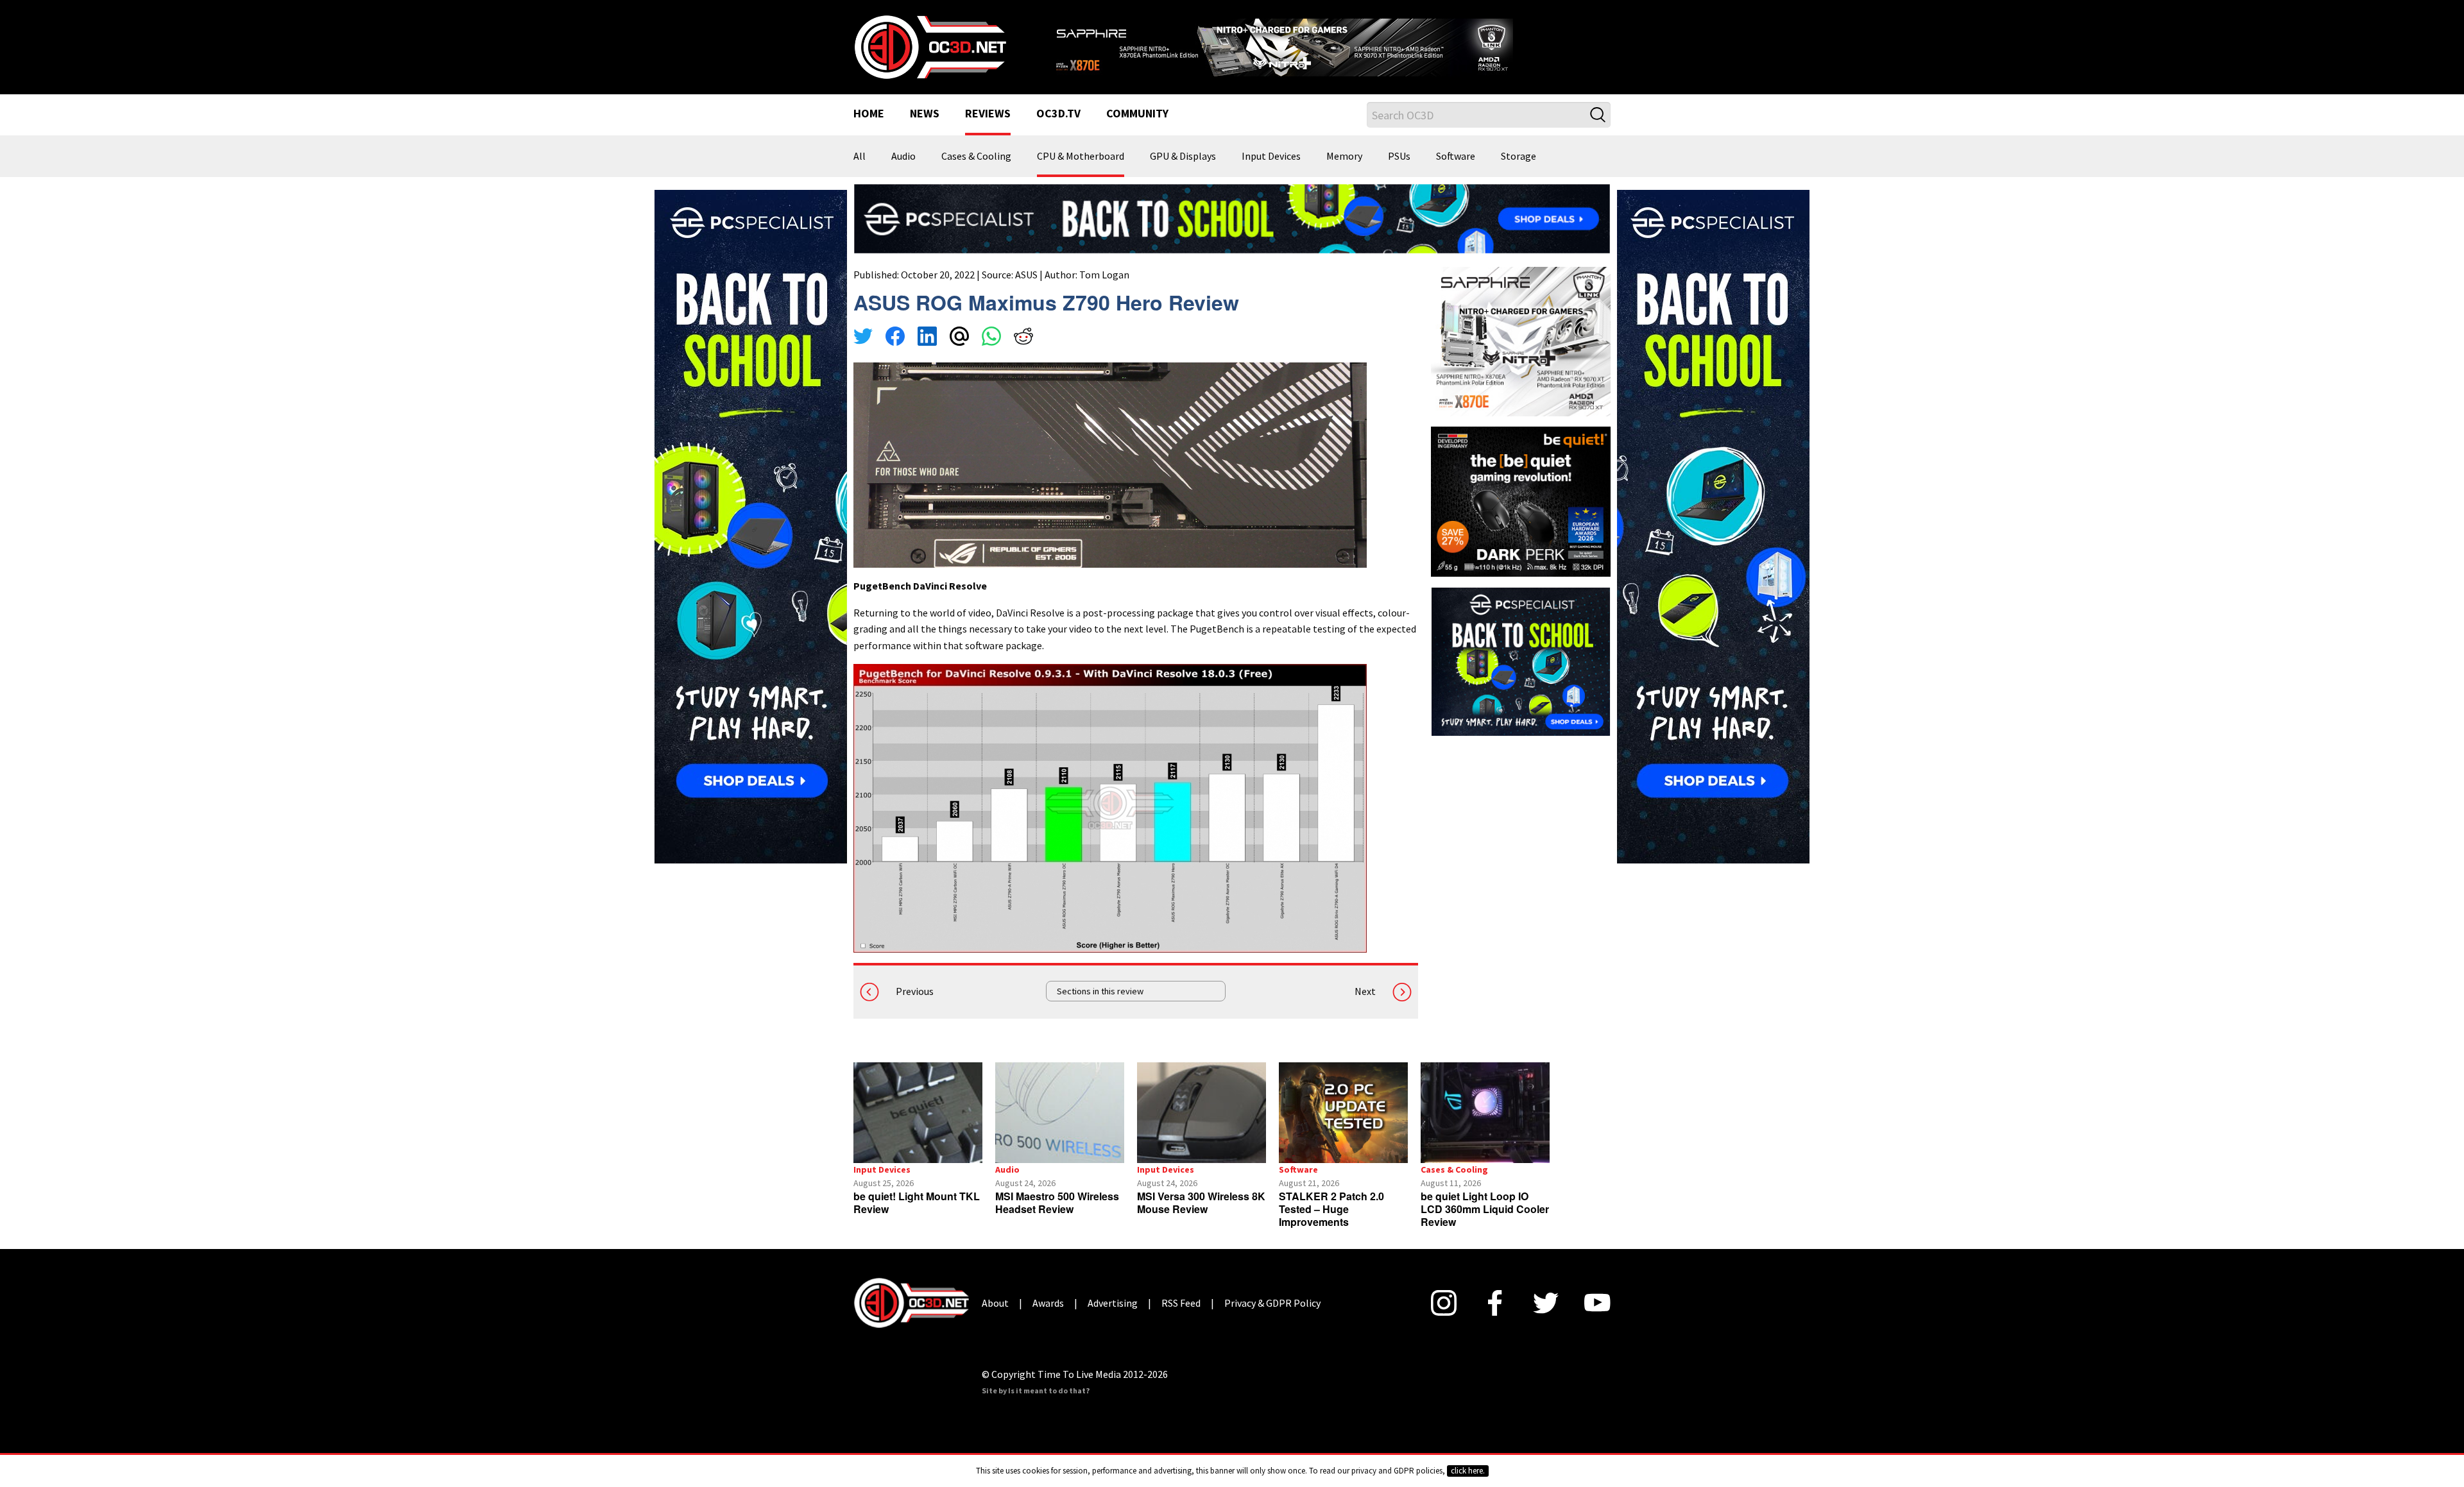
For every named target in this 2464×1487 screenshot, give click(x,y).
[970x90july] (1232, 234)
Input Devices (1271, 173)
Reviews (988, 131)
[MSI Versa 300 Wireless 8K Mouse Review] (1202, 1129)
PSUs (1399, 173)
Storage (1519, 173)
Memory (1344, 173)
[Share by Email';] (959, 354)
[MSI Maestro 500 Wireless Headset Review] (1060, 1129)
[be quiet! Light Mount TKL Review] (918, 1129)
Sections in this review (1100, 1008)
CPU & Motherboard (1081, 173)
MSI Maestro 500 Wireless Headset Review (1057, 1219)
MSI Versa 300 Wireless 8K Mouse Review (1201, 1219)
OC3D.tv (1058, 131)
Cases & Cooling (976, 173)
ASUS (1026, 291)
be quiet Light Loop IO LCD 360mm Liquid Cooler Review (1485, 1225)
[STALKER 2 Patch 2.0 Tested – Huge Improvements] (1343, 1129)
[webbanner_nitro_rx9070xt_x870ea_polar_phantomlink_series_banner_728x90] (1328, 49)
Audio (903, 173)
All (860, 173)
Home (869, 131)
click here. (1468, 1471)
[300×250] (1521, 676)
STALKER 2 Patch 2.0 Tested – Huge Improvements (1331, 1225)
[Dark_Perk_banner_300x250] (1521, 516)
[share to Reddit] (1023, 354)
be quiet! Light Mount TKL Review (917, 1219)
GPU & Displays (1183, 173)
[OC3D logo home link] (930, 54)
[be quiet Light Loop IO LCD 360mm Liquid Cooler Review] (1485, 1129)
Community (1137, 131)
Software (1456, 173)
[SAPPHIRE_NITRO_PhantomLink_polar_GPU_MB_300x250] (1521, 357)
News (925, 131)
